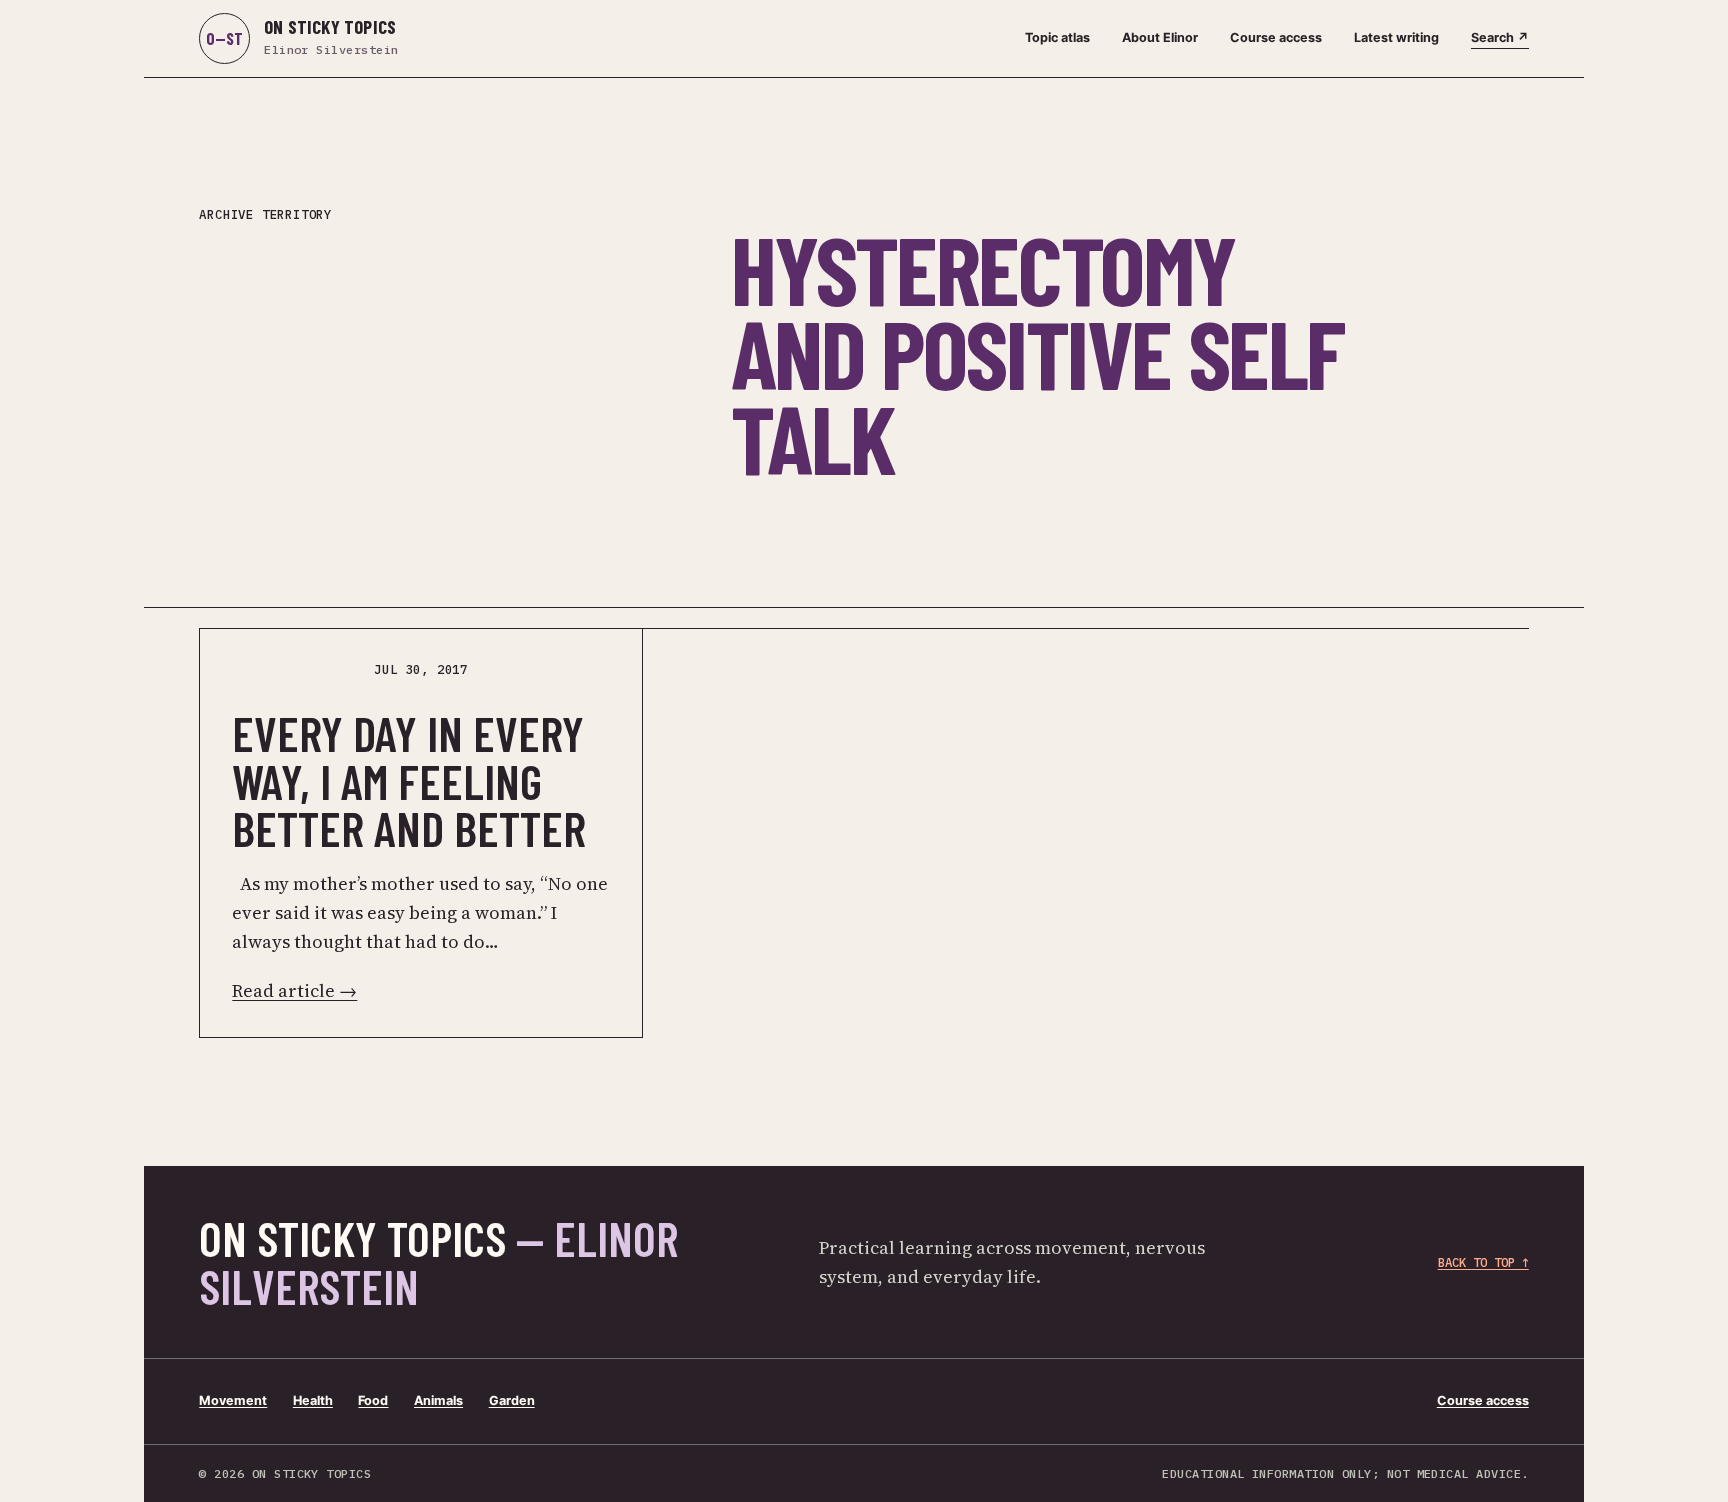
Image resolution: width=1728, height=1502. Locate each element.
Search (1500, 37)
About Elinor (1160, 37)
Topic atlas (1057, 37)
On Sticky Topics (438, 1262)
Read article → (294, 990)
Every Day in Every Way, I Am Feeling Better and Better (409, 781)
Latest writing (1396, 37)
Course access (1276, 37)
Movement (233, 1400)
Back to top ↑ (1483, 1262)
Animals (438, 1400)
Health (313, 1400)
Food (373, 1400)
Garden (512, 1400)
